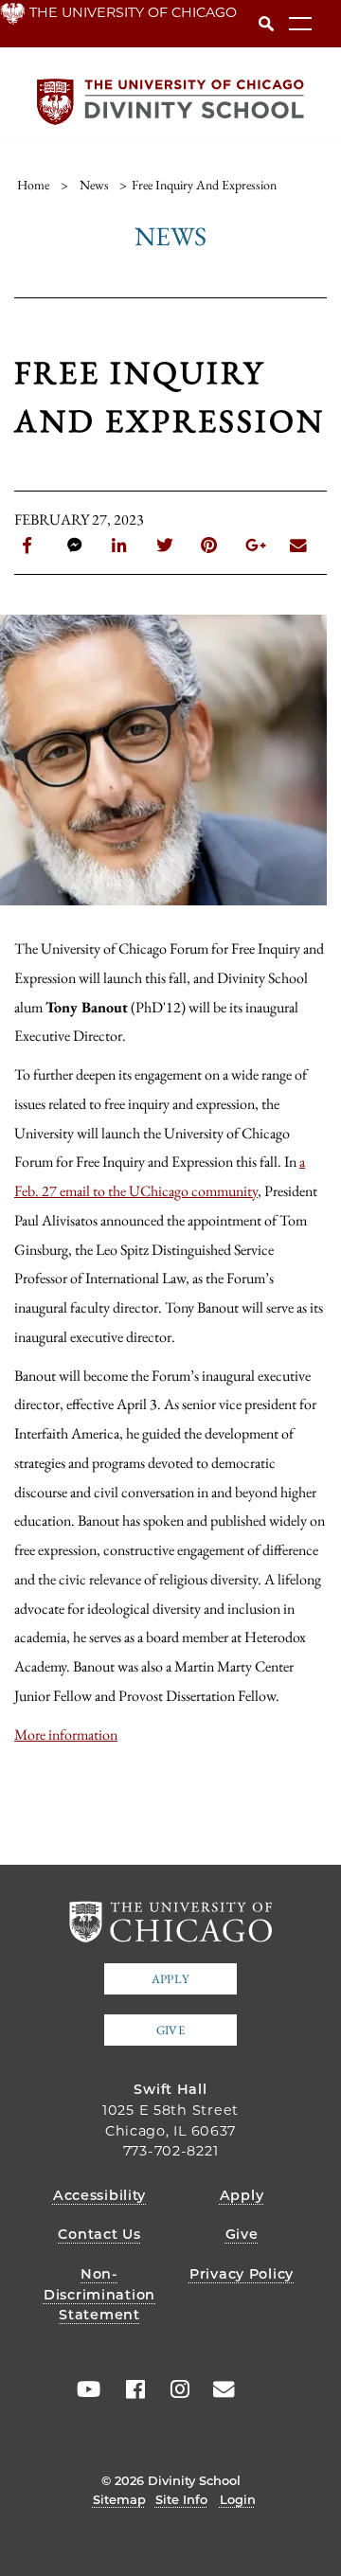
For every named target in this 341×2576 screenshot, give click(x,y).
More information (66, 1734)
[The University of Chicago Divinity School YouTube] (84, 2389)
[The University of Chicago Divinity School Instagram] (173, 2389)
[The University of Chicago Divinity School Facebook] (129, 2389)
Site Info (181, 2499)
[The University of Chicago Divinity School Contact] (218, 2389)
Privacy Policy (242, 2274)
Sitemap (119, 2499)
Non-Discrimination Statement (99, 2294)
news (94, 185)
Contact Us (99, 2234)
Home (33, 185)
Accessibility (99, 2195)
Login (238, 2499)
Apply (170, 1979)
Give (170, 2030)
